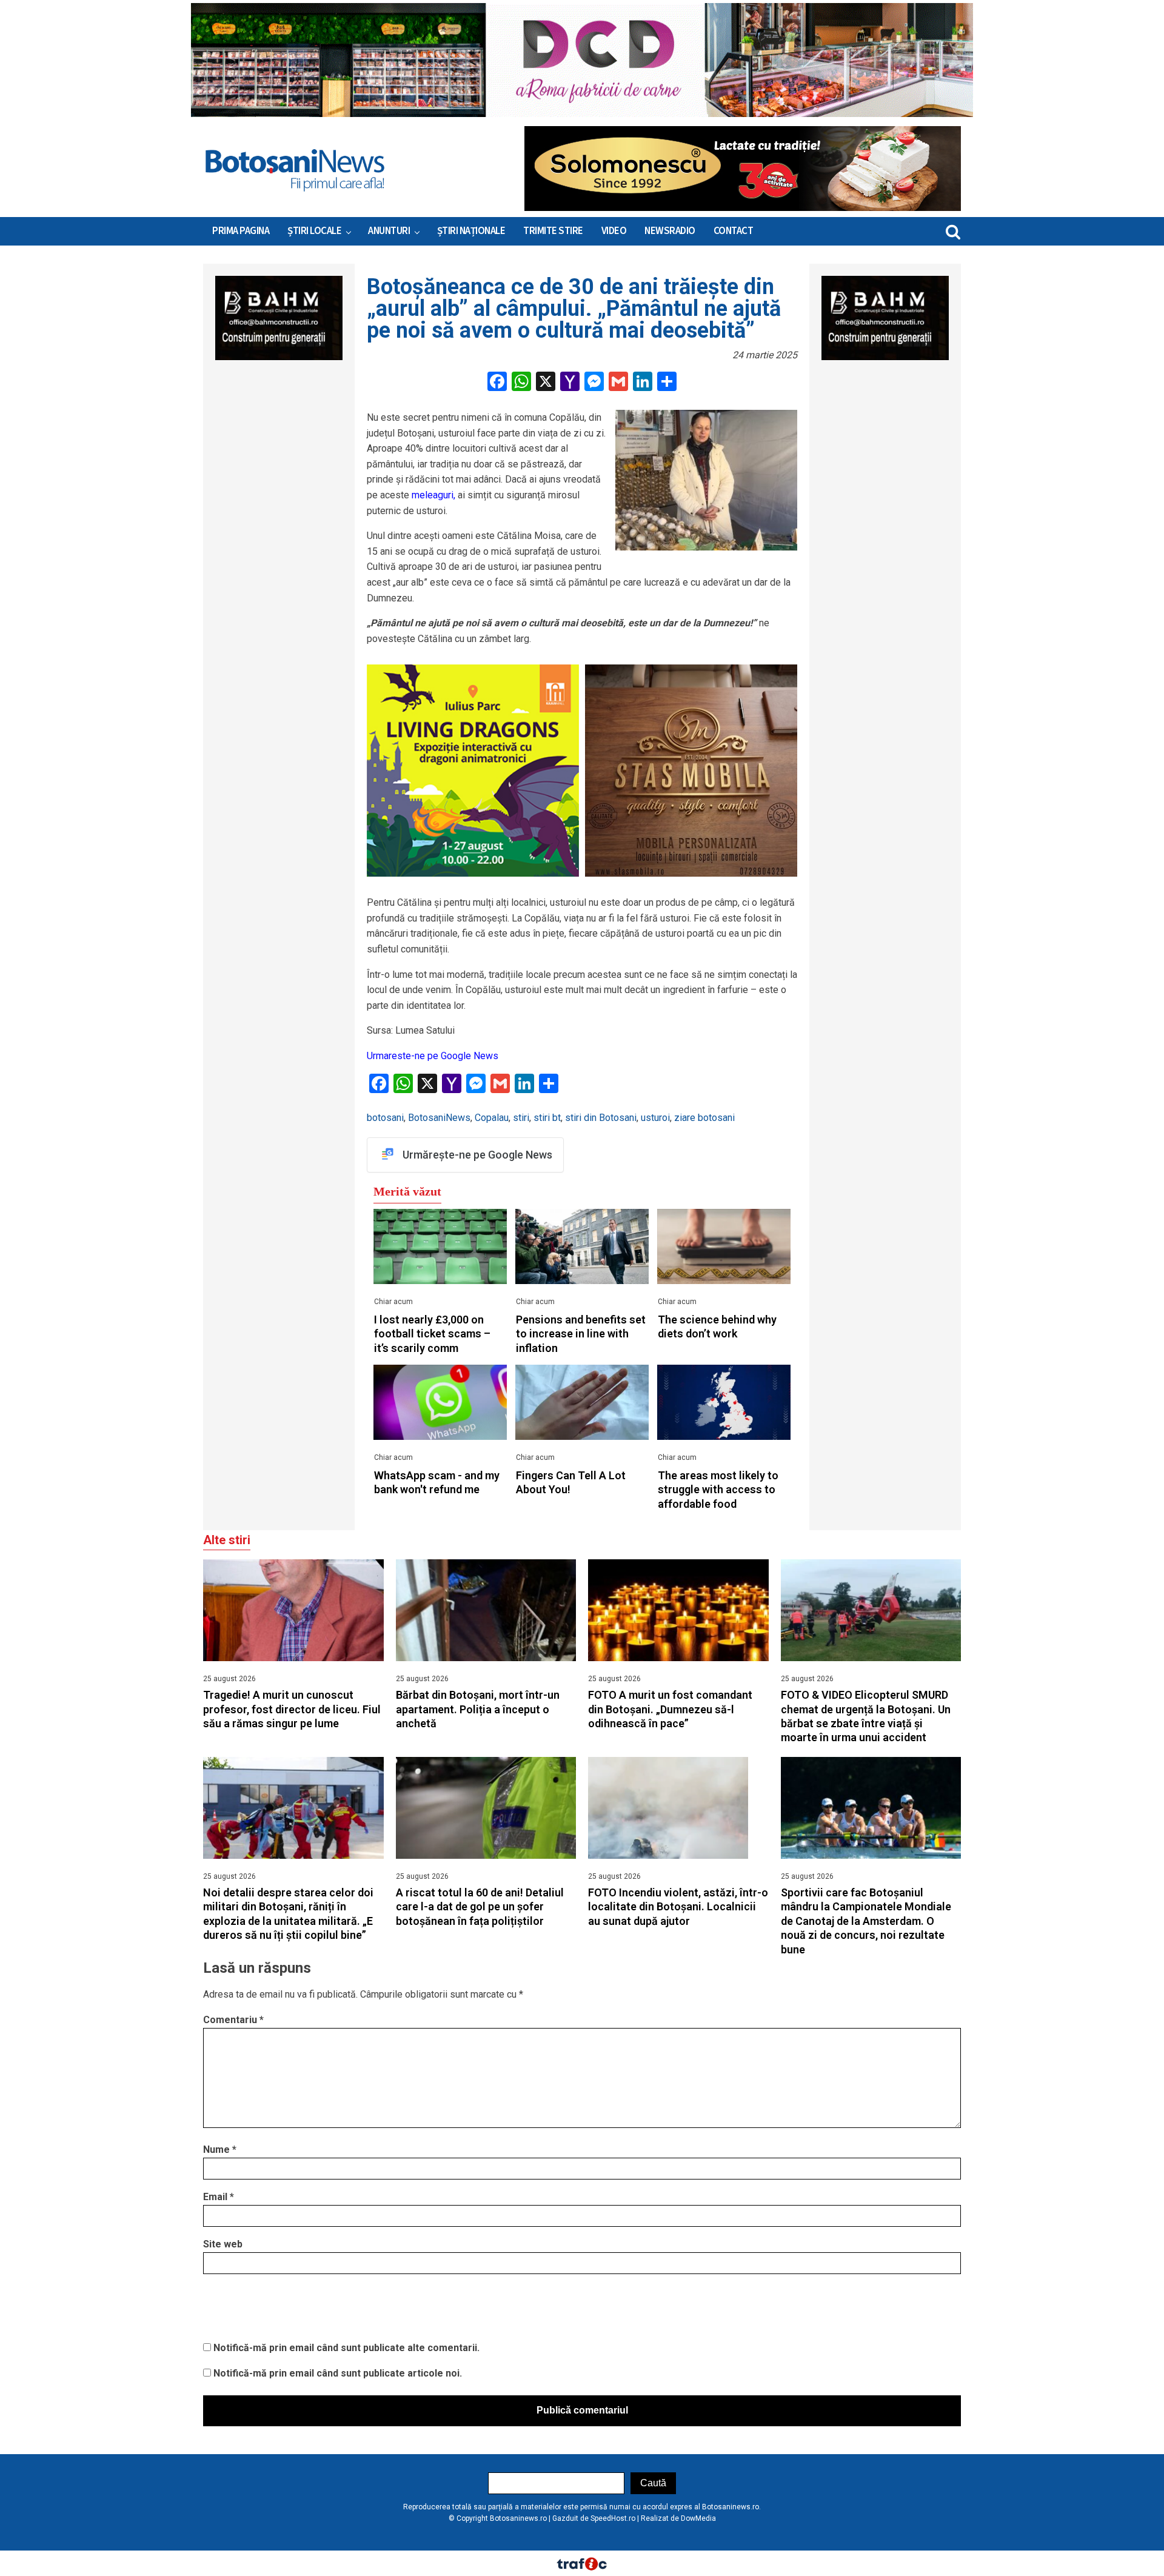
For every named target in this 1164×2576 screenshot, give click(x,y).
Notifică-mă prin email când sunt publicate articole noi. (338, 2373)
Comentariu (233, 2020)
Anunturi (389, 231)
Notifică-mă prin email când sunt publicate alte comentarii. (346, 2348)
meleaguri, (433, 495)
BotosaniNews (439, 1118)
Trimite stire (553, 231)
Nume (220, 2149)
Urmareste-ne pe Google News (433, 1056)
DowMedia (698, 2518)
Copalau (492, 1118)
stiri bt (547, 1118)
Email (219, 2197)
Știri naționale (471, 231)
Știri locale (314, 231)
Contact (734, 231)
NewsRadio (670, 231)
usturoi (655, 1118)
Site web (223, 2244)
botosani (385, 1118)
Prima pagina (241, 231)
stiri (521, 1118)
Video (614, 231)
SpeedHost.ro (613, 2518)
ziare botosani (704, 1118)
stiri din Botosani (601, 1118)
